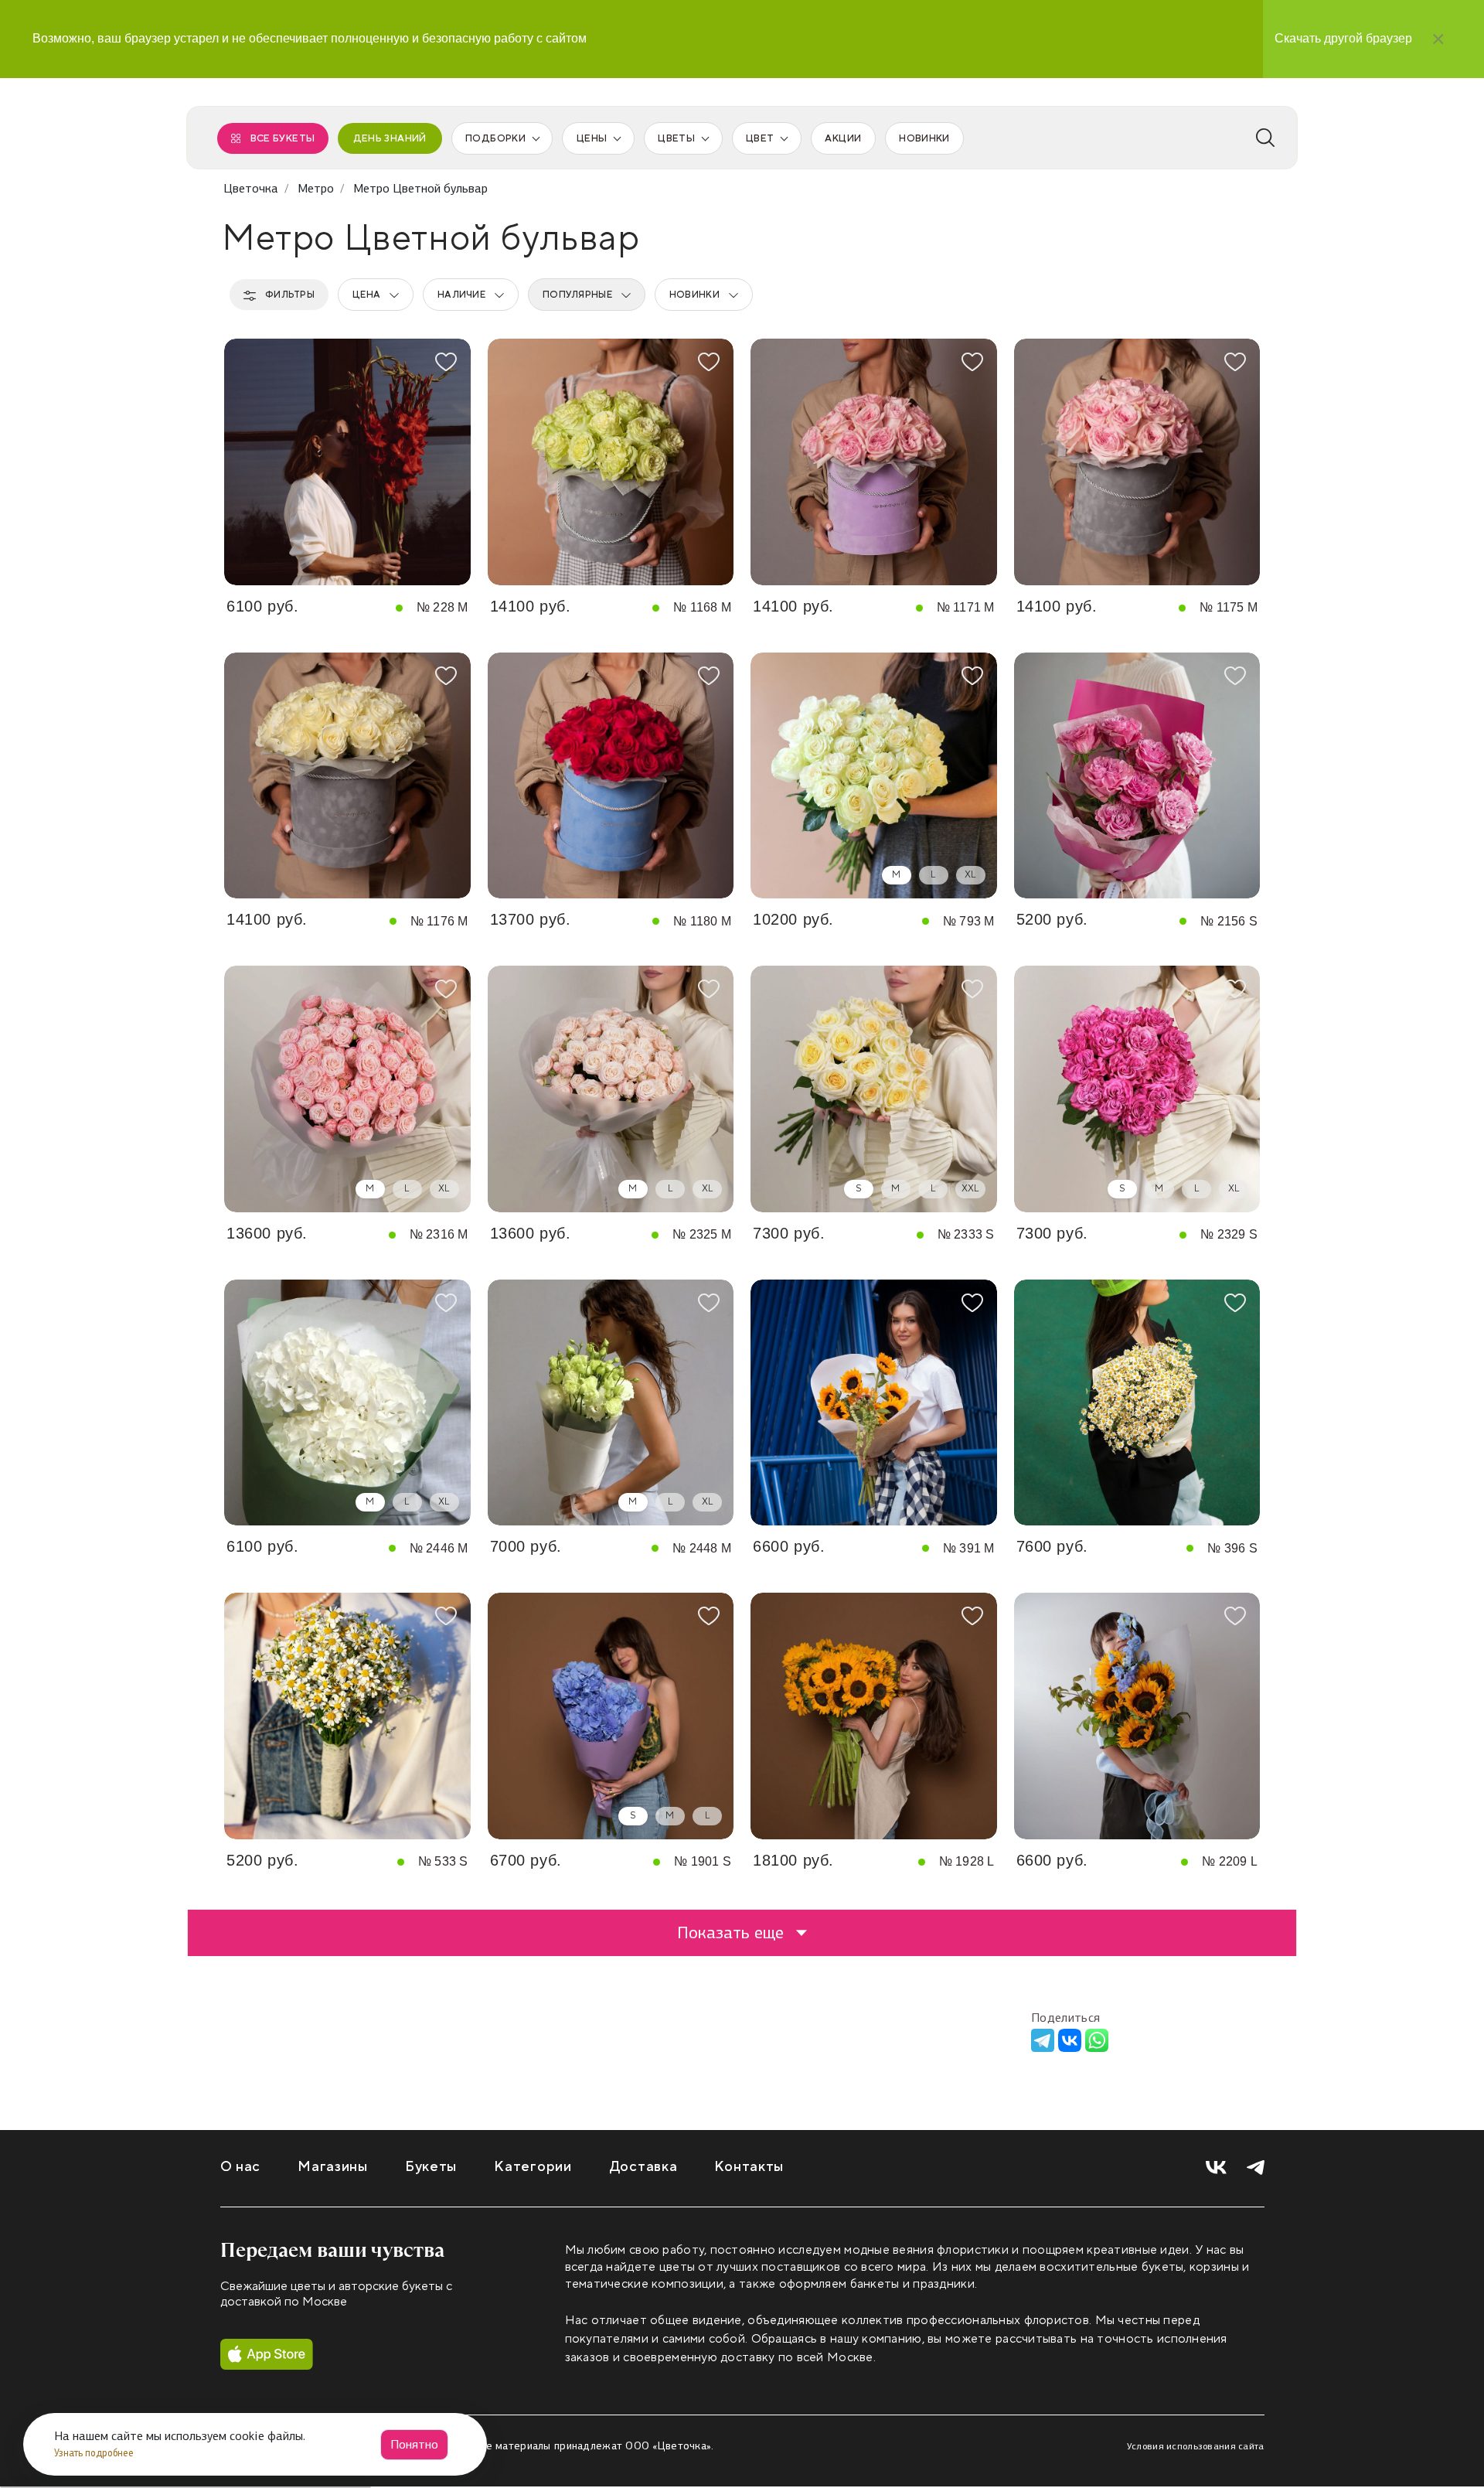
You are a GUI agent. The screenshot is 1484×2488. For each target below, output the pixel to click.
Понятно (414, 2444)
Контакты (749, 2167)
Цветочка (251, 188)
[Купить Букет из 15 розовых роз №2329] (1137, 1089)
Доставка (643, 2167)
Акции (843, 138)
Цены (592, 138)
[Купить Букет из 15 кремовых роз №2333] (874, 1089)
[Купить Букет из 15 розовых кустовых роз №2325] (611, 1089)
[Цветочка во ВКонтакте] (1216, 2168)
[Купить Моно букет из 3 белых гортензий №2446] (347, 1403)
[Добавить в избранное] (446, 362)
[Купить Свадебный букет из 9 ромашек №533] (347, 1716)
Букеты (431, 2167)
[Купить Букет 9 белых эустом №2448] (611, 1403)
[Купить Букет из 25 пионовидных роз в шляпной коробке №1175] (1137, 462)
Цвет (760, 138)
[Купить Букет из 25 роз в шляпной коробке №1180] (611, 776)
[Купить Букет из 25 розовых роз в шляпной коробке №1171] (874, 462)
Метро (316, 188)
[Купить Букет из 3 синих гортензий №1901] (611, 1716)
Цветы (676, 138)
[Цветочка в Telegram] (1256, 2168)
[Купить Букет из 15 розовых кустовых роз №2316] (347, 1089)
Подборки (495, 138)
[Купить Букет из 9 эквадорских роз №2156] (1137, 776)
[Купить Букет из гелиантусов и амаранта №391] (874, 1403)
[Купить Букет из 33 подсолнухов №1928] (874, 1716)
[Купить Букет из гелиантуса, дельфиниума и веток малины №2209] (1137, 1716)
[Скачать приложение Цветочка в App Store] (267, 2354)
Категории (533, 2167)
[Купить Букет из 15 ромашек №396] (1137, 1403)
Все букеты (283, 138)
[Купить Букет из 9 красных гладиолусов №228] (347, 462)
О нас (241, 2167)
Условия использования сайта (1196, 2446)
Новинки (924, 138)
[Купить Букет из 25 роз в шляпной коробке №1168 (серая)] (611, 462)
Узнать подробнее (95, 2453)
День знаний (390, 138)
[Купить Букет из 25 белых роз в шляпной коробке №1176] (347, 776)
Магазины (333, 2167)
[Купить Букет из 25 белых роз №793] (874, 776)
